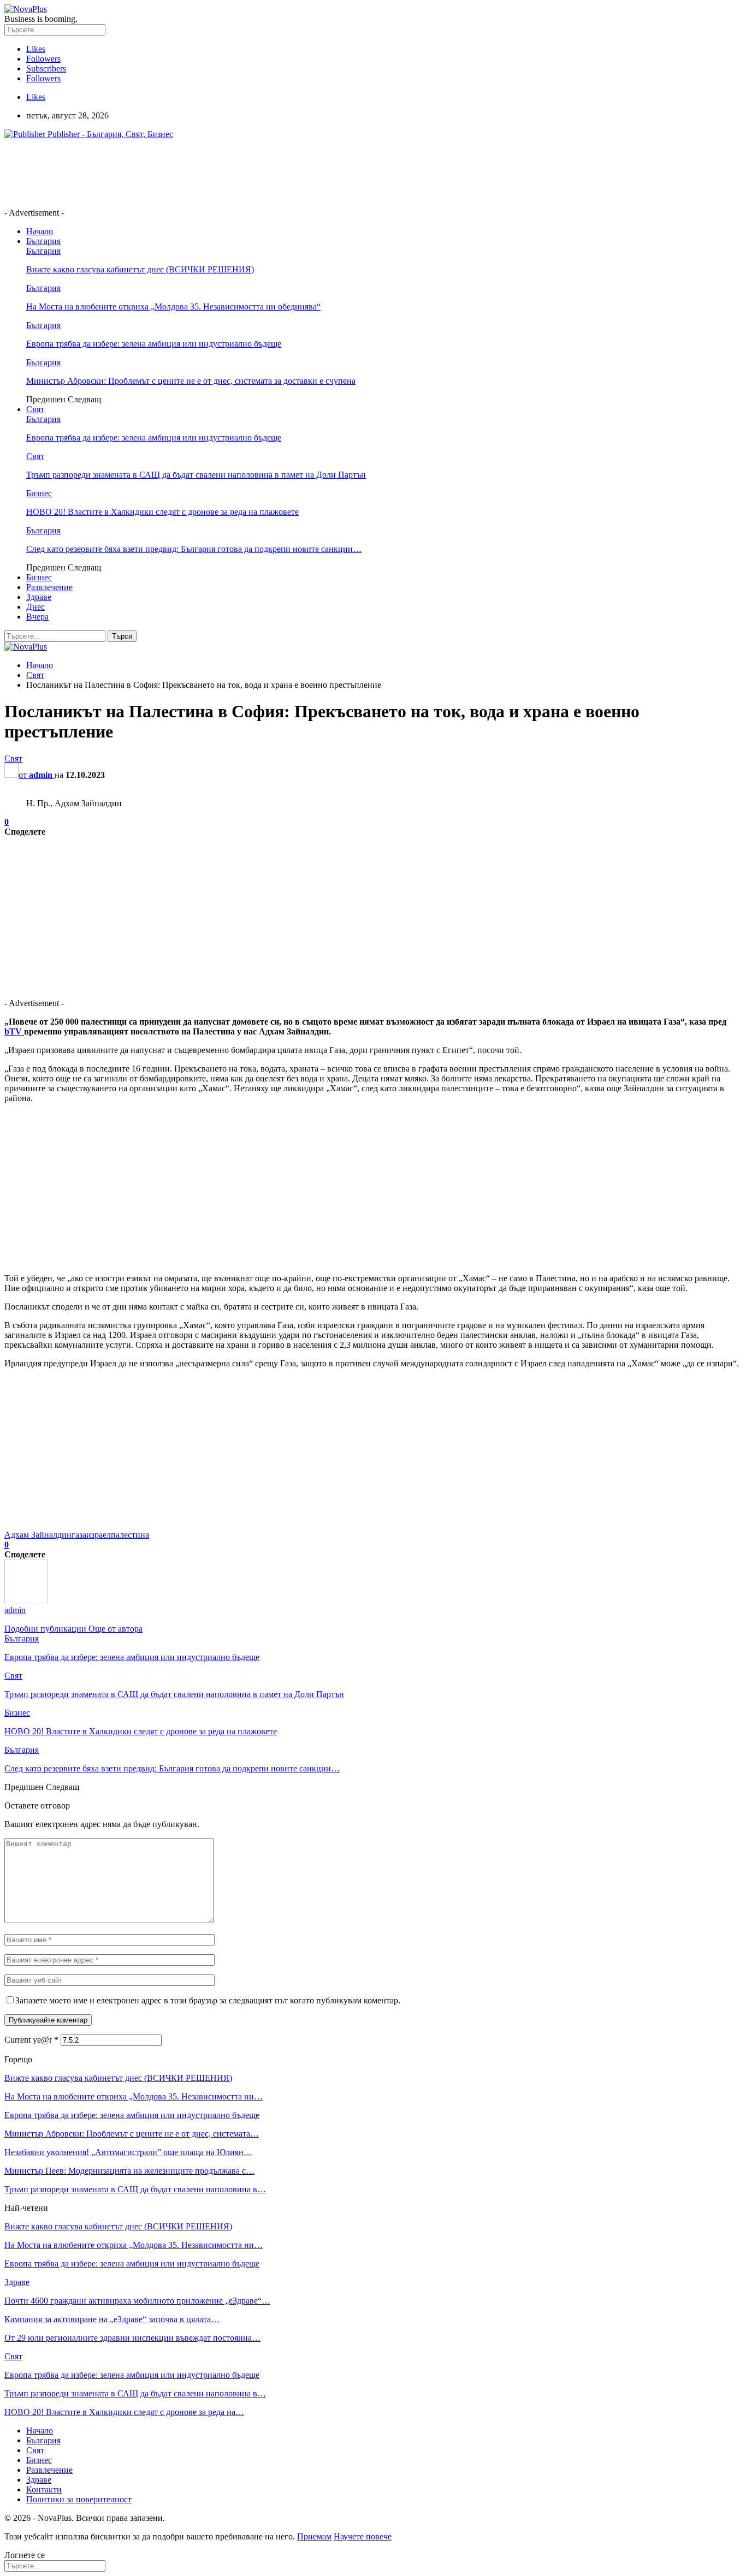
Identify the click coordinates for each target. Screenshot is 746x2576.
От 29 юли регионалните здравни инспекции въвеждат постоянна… (132, 2338)
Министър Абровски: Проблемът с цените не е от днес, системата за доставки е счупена (191, 381)
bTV (14, 1031)
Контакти (44, 2489)
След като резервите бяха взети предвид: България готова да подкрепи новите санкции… (194, 549)
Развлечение (49, 587)
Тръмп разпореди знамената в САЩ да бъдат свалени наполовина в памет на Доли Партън (196, 475)
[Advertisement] (203, 172)
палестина (130, 1535)
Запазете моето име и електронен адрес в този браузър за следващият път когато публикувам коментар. (208, 2000)
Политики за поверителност (79, 2499)
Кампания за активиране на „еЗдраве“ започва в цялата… (112, 2319)
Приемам (314, 2536)
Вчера (37, 617)
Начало (40, 231)
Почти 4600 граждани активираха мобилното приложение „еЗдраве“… (137, 2301)
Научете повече (363, 2536)
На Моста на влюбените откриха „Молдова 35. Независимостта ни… (134, 2096)
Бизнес (39, 493)
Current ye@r (31, 2040)
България (43, 241)
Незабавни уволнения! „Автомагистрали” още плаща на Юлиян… (128, 2152)
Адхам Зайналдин (38, 1535)
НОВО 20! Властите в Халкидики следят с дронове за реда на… (124, 2412)
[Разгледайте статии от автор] (26, 1600)
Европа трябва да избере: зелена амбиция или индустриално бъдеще (154, 344)
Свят (35, 409)
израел (99, 1535)
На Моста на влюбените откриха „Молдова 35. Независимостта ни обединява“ (173, 307)
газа (79, 1535)
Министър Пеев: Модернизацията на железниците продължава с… (129, 2171)
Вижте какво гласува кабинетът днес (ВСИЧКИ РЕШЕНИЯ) (140, 269)
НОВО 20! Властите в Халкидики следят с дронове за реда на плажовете (162, 512)
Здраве (39, 597)
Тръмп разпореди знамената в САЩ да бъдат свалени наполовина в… (135, 2189)
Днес (35, 607)
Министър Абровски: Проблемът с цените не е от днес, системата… (132, 2134)
